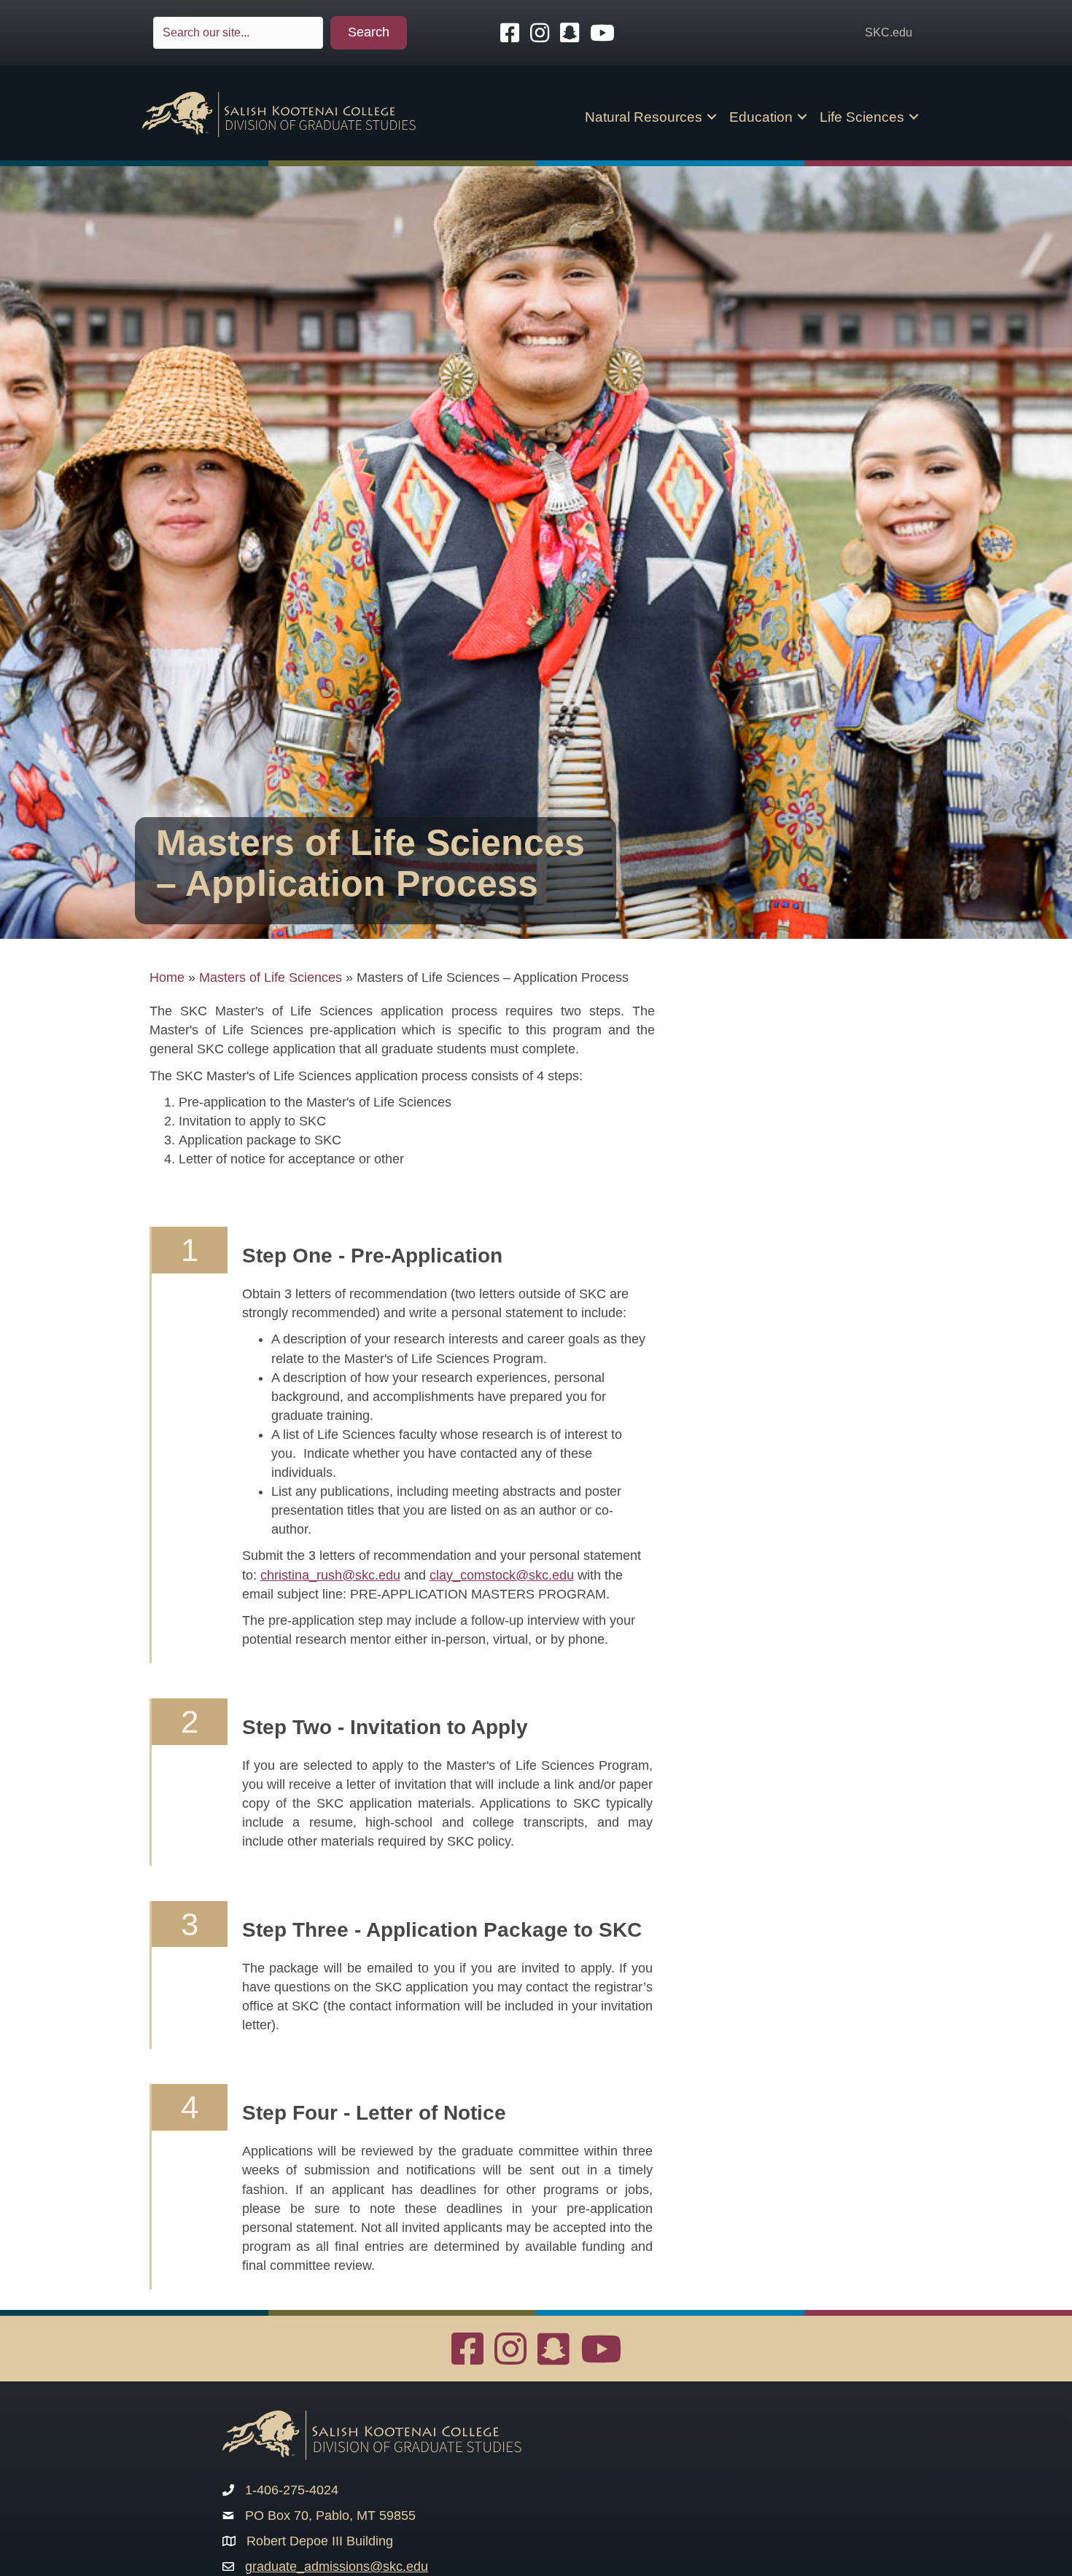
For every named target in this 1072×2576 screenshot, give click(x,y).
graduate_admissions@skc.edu (337, 2567)
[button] (369, 33)
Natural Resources (644, 117)
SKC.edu (889, 32)
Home (167, 977)
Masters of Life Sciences (271, 977)
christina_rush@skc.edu (330, 1575)
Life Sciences (862, 117)
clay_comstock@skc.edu (502, 1575)
